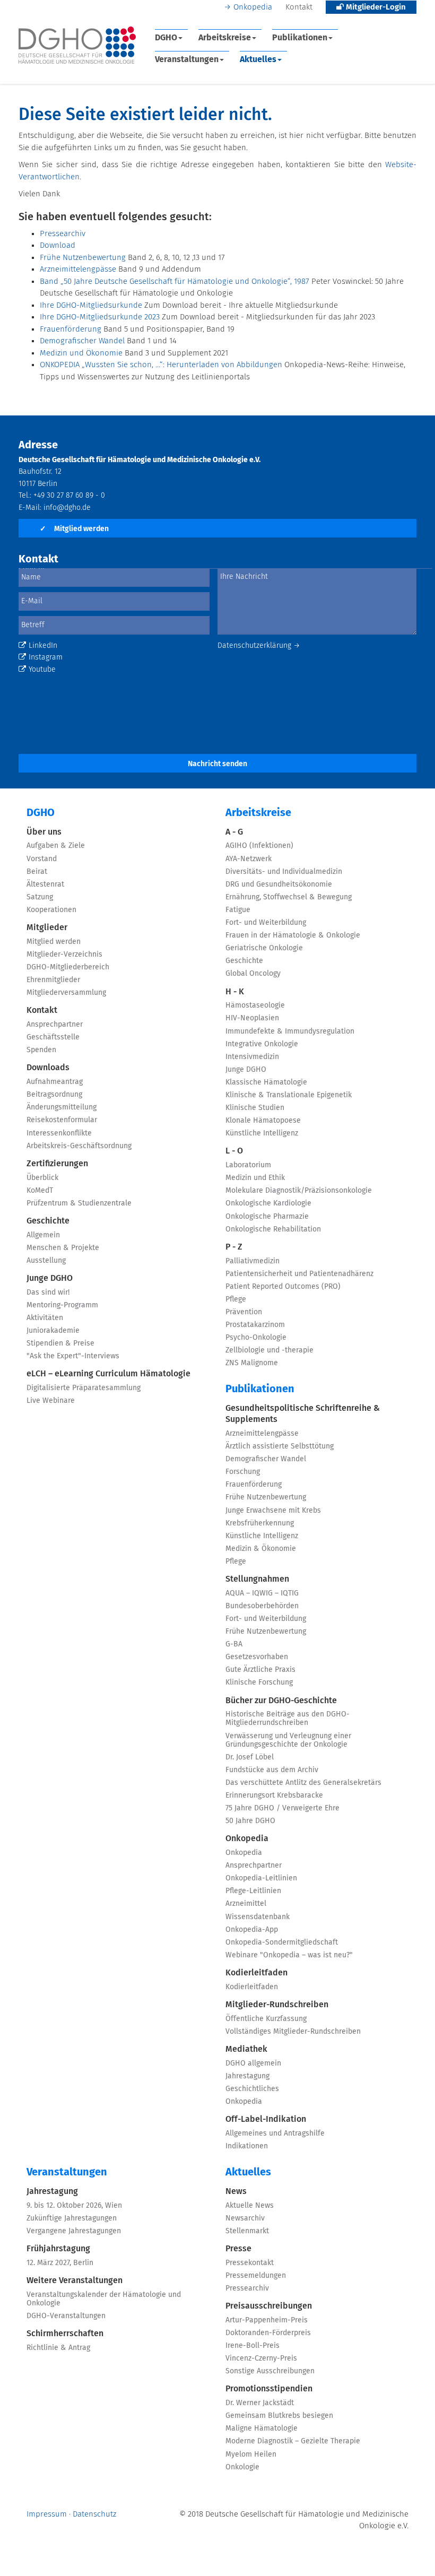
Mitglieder (47, 927)
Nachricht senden (217, 764)
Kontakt (299, 7)
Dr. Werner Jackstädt (260, 2403)
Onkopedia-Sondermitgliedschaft (282, 1942)
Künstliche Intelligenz (262, 1133)
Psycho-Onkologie (256, 1338)
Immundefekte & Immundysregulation (290, 1031)
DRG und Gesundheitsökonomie (279, 884)
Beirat (37, 872)
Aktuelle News (250, 2206)
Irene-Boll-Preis (253, 2346)
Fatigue (238, 910)
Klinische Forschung (259, 1682)
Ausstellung (46, 1261)
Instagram (46, 657)
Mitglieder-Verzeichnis (64, 955)
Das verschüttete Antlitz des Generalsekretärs (303, 1783)
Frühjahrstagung (58, 2249)
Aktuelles (258, 59)
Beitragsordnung (54, 1095)
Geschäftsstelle (53, 1037)
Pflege (236, 1299)
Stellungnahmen (257, 1579)
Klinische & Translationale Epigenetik (289, 1095)
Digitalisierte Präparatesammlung (84, 1388)
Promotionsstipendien (269, 2389)
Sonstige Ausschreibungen (270, 2371)
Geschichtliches (252, 2089)
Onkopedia (253, 7)
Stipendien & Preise (60, 1343)
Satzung (40, 897)
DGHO (166, 38)
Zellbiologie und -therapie (269, 1350)
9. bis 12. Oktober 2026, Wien (74, 2206)
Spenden (41, 1050)
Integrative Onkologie (262, 1044)
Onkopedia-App (252, 1930)
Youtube (42, 670)
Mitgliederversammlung (66, 993)
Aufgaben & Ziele (56, 846)
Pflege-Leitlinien (253, 1891)
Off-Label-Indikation (266, 2119)
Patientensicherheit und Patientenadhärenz (299, 1274)
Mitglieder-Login (375, 7)
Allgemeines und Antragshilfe (275, 2133)
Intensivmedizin (252, 1057)
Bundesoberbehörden (262, 1606)
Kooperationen (51, 910)
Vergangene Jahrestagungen (74, 2231)
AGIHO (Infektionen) (259, 846)
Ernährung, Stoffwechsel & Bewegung (289, 897)
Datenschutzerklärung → (259, 646)
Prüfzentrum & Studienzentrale (79, 1203)
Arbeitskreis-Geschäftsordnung (79, 1146)
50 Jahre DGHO (250, 1821)
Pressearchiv (63, 234)
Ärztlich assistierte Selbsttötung (280, 1446)
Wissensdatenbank (258, 1917)
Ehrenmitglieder (53, 980)
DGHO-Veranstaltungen (66, 2316)
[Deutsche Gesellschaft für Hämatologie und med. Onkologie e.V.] (77, 45)
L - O (234, 1151)
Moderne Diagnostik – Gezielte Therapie (293, 2441)
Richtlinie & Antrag (58, 2348)
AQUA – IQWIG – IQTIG (262, 1593)
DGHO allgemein (253, 2063)
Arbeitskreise (225, 38)
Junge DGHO (50, 1278)
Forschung (243, 1472)
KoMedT (40, 1191)
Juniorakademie (53, 1331)
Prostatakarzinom (255, 1325)
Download (58, 245)
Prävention (244, 1312)
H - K (235, 992)
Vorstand (42, 859)
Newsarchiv (245, 2218)
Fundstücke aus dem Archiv (272, 1770)
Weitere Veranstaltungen (75, 2280)
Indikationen (247, 2146)
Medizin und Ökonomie (81, 353)
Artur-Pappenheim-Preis (267, 2320)
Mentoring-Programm (62, 1305)
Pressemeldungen (256, 2276)
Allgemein (43, 1235)
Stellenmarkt (247, 2231)
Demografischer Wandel (82, 341)
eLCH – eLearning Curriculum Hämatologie (108, 1374)
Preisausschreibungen (269, 2306)
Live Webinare (51, 1401)
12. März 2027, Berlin (60, 2263)
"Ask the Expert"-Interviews (73, 1356)
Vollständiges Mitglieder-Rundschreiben (293, 2032)
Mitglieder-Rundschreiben (277, 2005)
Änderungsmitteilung (62, 1107)
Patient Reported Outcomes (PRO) (283, 1287)
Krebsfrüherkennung (260, 1523)
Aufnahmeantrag (55, 1082)
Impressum (47, 2514)
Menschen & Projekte (63, 1248)
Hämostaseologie (255, 1005)
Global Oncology (253, 974)
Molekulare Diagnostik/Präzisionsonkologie (299, 1191)
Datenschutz (94, 2514)
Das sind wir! (48, 1293)
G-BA (234, 1644)
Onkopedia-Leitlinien (261, 1878)
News (236, 2191)
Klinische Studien (255, 1108)
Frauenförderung (71, 329)
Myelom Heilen (251, 2454)
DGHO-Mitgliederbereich (68, 967)
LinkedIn (43, 646)
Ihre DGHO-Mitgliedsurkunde (91, 305)
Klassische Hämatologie (266, 1082)
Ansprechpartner (55, 1025)
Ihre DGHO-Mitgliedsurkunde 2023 (100, 317)
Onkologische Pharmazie (267, 1217)
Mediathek (246, 2049)
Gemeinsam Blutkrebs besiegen (279, 2416)
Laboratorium (248, 1165)
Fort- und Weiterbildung (266, 923)
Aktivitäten (45, 1318)
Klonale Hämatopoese (263, 1121)
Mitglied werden (74, 529)
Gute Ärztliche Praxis (260, 1670)
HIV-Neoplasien (252, 1018)
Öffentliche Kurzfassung (266, 2019)
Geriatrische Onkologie (264, 948)
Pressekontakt (250, 2263)
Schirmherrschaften (65, 2334)
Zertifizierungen (57, 1164)
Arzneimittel (246, 1904)
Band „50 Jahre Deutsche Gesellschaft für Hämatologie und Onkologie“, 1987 (175, 281)
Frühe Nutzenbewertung (83, 258)
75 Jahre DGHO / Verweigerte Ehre (282, 1808)
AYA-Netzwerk (249, 859)
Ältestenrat (45, 884)
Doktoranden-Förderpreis (268, 2333)
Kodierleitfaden (256, 1973)
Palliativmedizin (253, 1261)
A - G (234, 832)
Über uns (44, 832)
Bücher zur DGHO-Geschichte (281, 1701)
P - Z (234, 1247)
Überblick (42, 1178)
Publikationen (300, 38)
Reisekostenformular (62, 1120)
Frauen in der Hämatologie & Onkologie (293, 935)
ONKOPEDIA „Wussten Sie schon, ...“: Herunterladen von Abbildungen (161, 365)
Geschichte (48, 1221)
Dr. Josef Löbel (250, 1757)
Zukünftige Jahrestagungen (72, 2218)
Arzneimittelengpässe (78, 269)
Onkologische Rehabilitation (273, 1229)
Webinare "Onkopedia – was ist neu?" (289, 1955)
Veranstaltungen (187, 59)
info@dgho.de (67, 508)
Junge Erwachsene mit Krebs (273, 1511)
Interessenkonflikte (59, 1133)
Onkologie (242, 2467)
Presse (238, 2249)
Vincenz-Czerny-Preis (261, 2358)
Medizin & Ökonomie (261, 1549)
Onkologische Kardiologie (268, 1203)
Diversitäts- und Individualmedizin (284, 872)
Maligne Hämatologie (262, 2428)
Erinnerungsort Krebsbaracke (274, 1796)
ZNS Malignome (252, 1363)
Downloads (48, 1068)
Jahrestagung (247, 2076)
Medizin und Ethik (255, 1178)
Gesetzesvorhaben (257, 1657)
